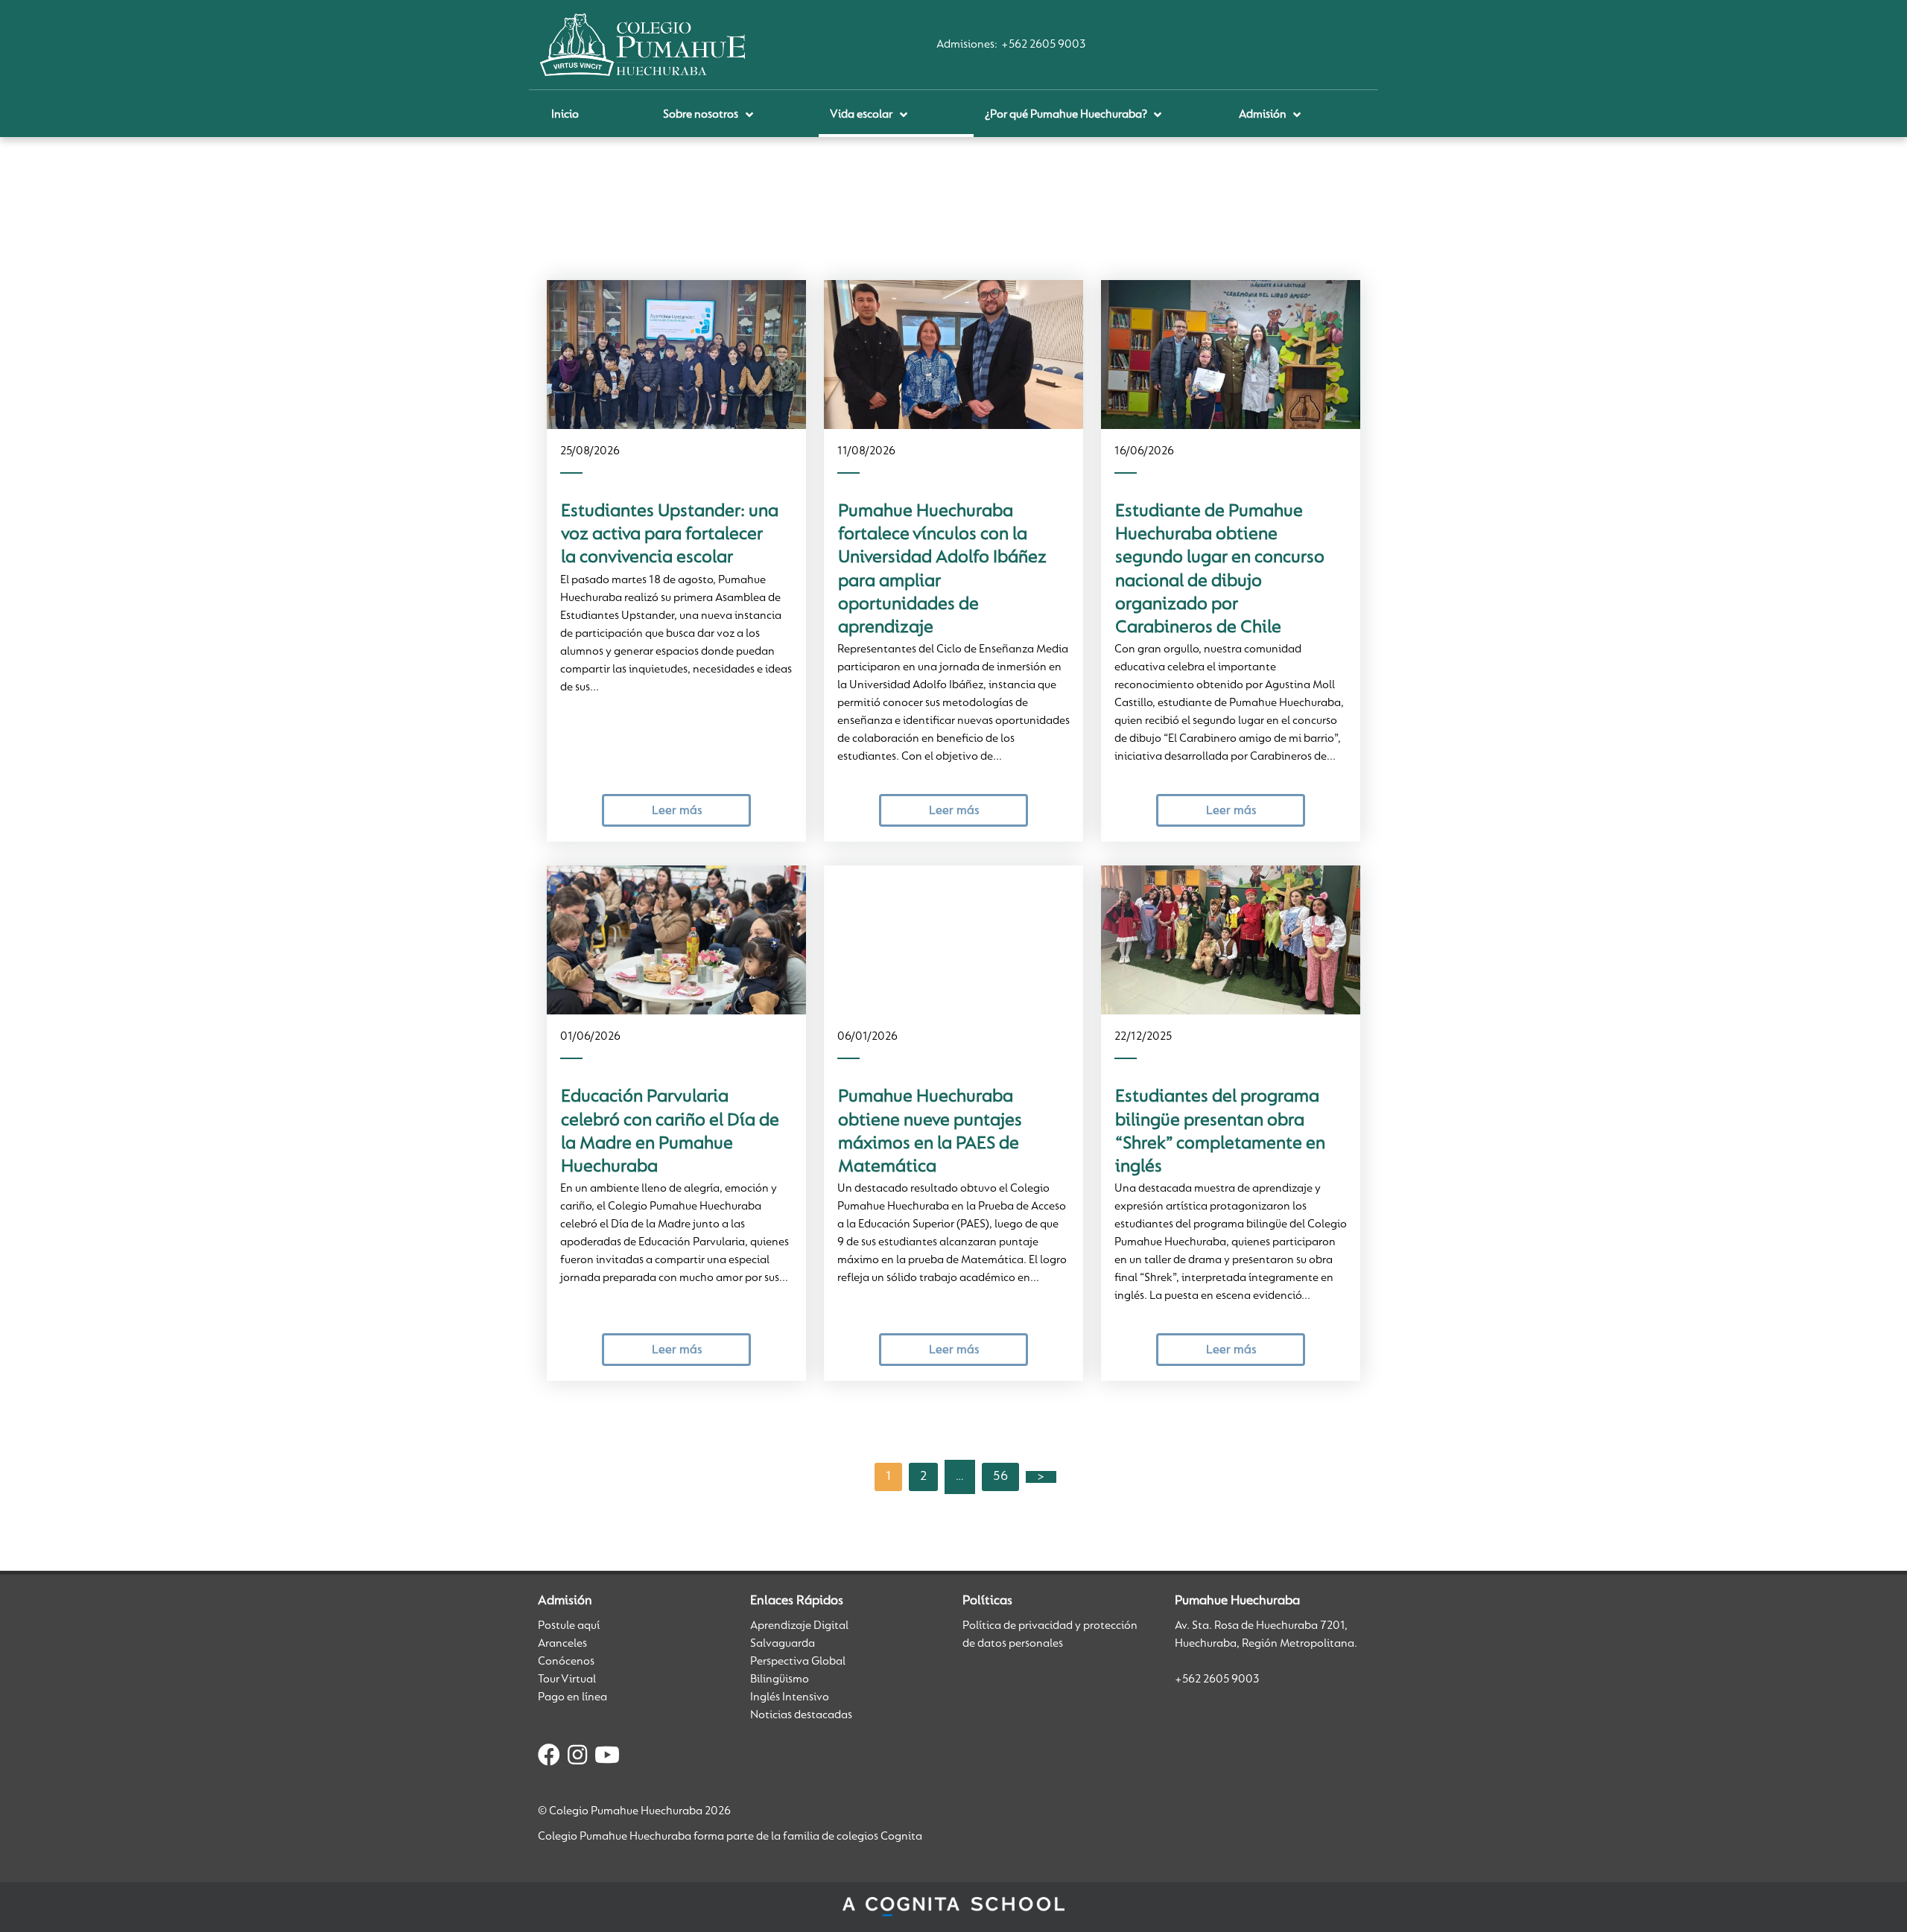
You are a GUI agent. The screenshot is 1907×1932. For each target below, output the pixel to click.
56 (1000, 1477)
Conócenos (566, 1662)
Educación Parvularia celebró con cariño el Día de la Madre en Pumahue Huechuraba (670, 1132)
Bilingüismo (780, 1680)
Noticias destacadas (801, 1715)
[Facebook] (549, 1758)
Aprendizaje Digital (799, 1626)
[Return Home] (642, 45)
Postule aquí (569, 1626)
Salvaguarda (783, 1644)
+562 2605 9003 (1043, 45)
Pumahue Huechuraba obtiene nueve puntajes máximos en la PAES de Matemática (930, 1132)
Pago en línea (572, 1697)
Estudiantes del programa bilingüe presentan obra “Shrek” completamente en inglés (1220, 1132)
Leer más (677, 811)
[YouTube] (607, 1758)
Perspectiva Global (798, 1662)
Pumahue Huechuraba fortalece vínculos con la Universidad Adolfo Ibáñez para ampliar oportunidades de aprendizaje (942, 570)
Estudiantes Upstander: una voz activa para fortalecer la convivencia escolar (670, 535)
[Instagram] (577, 1758)
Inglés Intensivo (790, 1697)
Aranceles (562, 1644)
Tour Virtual (567, 1680)
